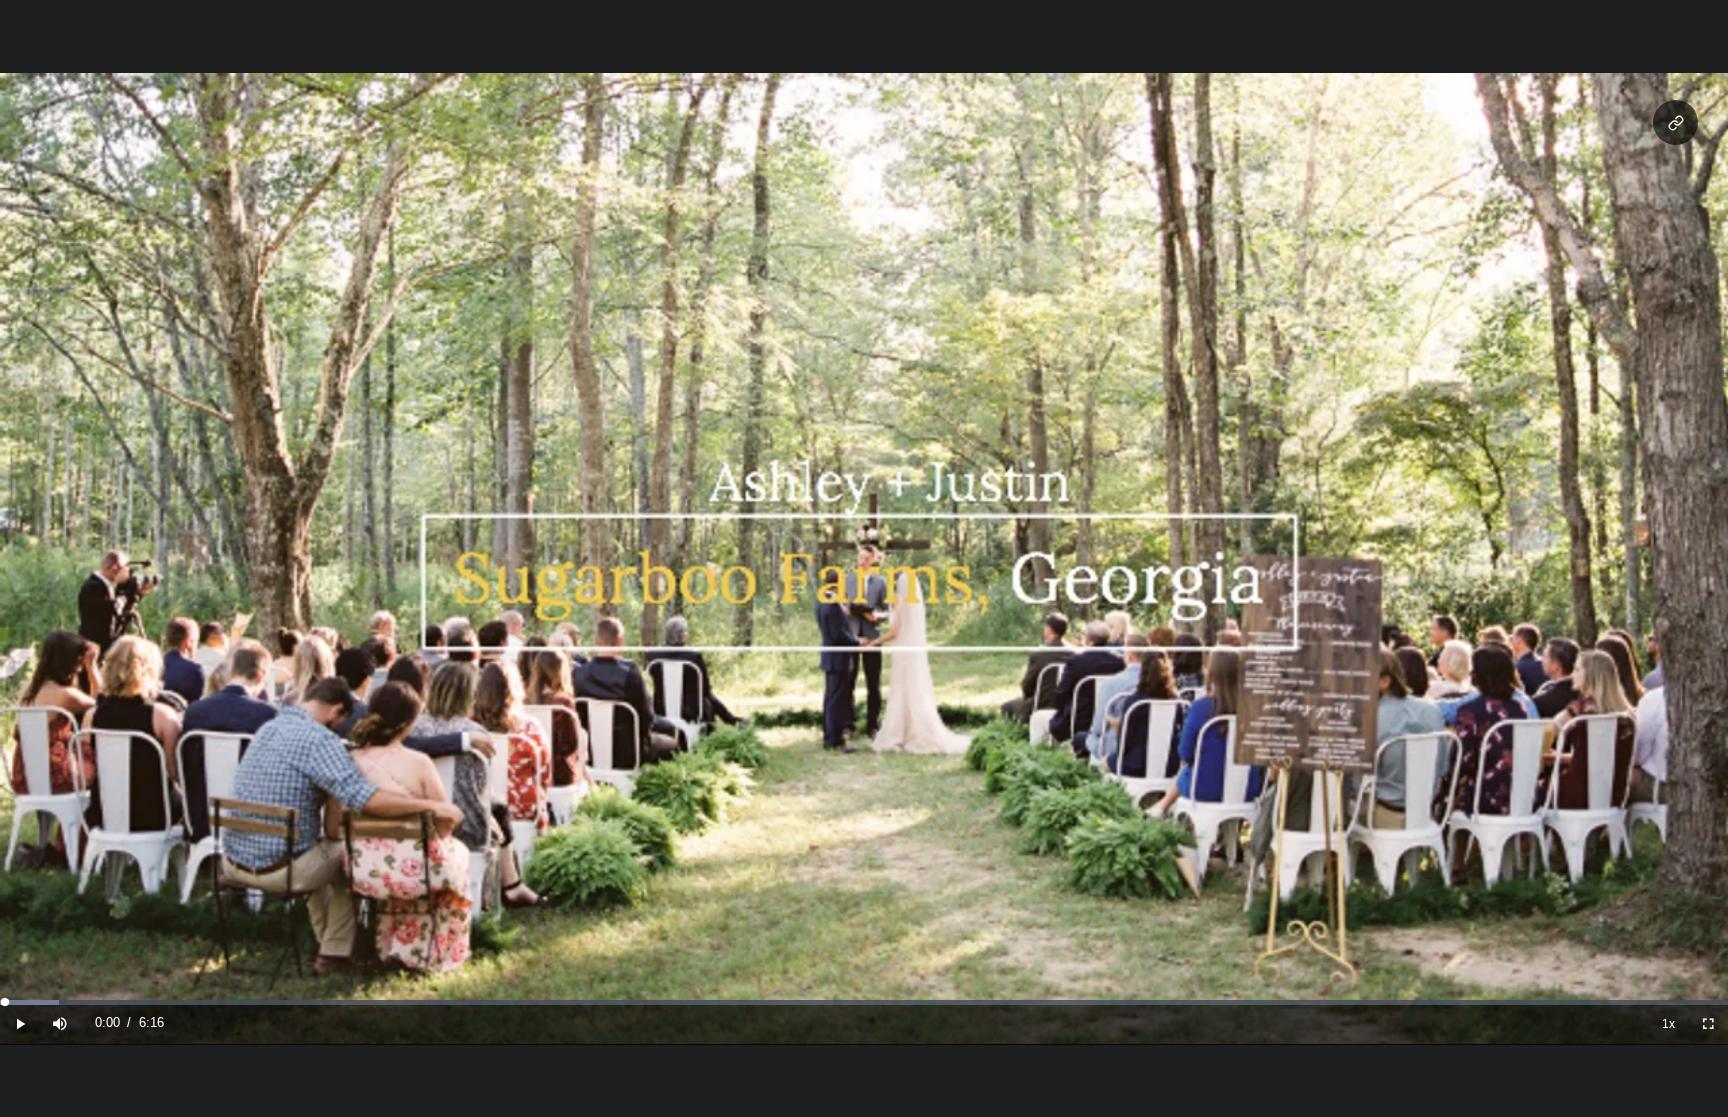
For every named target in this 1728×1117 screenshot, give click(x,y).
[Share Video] (1675, 122)
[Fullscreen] (1708, 1023)
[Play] (20, 1023)
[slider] (864, 1002)
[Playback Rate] (1668, 1023)
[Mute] (60, 1023)
